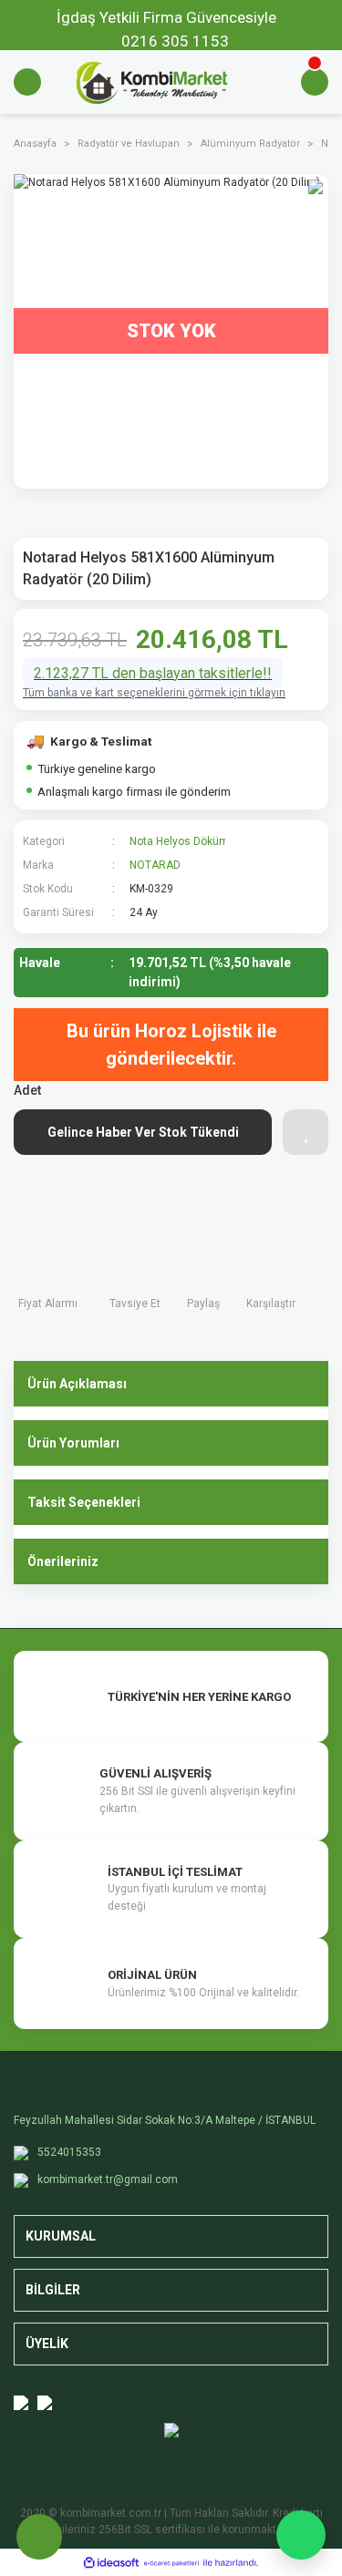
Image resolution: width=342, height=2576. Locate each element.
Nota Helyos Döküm (179, 841)
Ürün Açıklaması (77, 1384)
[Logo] (152, 81)
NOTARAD (155, 865)
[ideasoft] (111, 2563)
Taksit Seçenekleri (84, 1502)
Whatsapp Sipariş (301, 2535)
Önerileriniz (63, 1561)
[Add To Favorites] (306, 1132)
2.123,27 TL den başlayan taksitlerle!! (153, 673)
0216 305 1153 (175, 41)
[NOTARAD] (271, 875)
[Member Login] (276, 82)
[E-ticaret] (171, 2562)
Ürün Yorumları (73, 1443)
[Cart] (315, 82)
